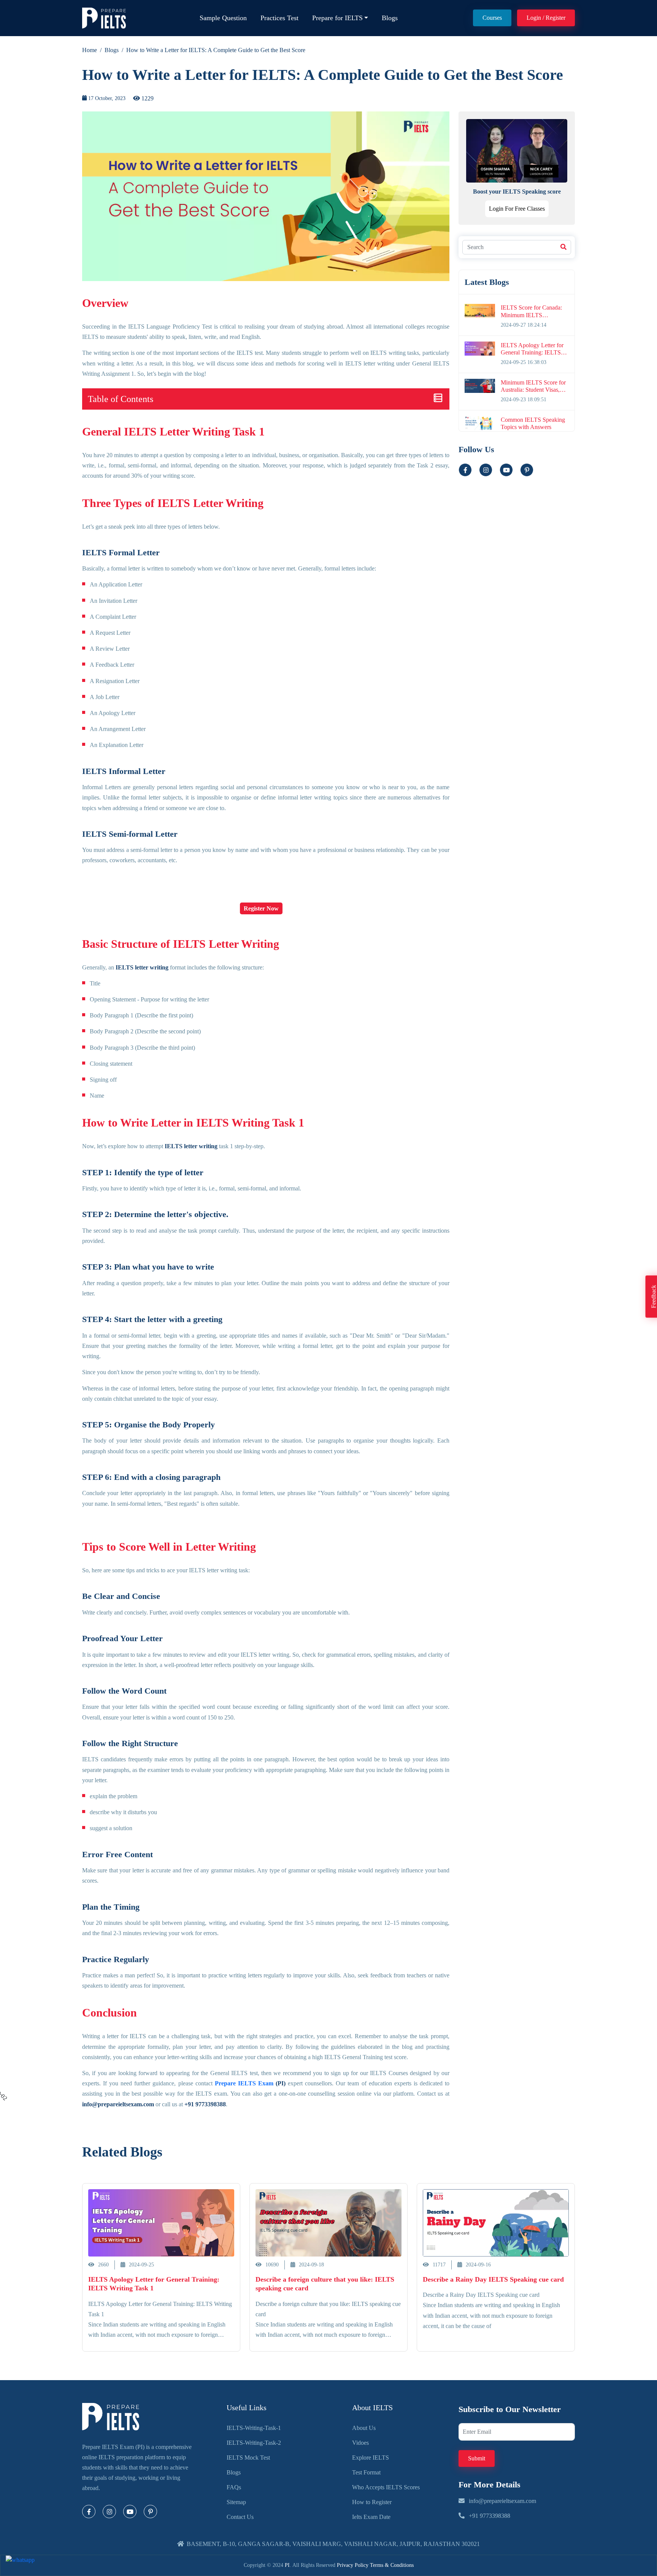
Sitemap (236, 2502)
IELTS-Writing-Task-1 (254, 2428)
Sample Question (223, 18)
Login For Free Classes (517, 209)
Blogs (390, 18)
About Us (364, 2428)
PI (287, 2565)
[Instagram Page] (109, 2512)
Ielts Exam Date (371, 2517)
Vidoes (360, 2443)
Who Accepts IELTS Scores (386, 2487)
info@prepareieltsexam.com (502, 2501)
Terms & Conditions (392, 2565)
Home (90, 50)
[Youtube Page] (506, 470)
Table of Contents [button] (121, 399)
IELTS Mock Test (248, 2458)
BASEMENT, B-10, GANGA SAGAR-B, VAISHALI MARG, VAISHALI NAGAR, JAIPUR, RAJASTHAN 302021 (333, 2544)
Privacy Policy (353, 2565)
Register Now (261, 908)
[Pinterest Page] (150, 2512)
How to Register (372, 2502)
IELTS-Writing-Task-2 (254, 2443)
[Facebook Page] (89, 2512)
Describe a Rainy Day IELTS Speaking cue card (493, 2279)
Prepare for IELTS (337, 18)
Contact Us (240, 2517)
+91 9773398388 (489, 2516)
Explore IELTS (371, 2458)
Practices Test (279, 18)
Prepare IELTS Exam (244, 2083)
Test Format (366, 2472)
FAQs (234, 2487)
